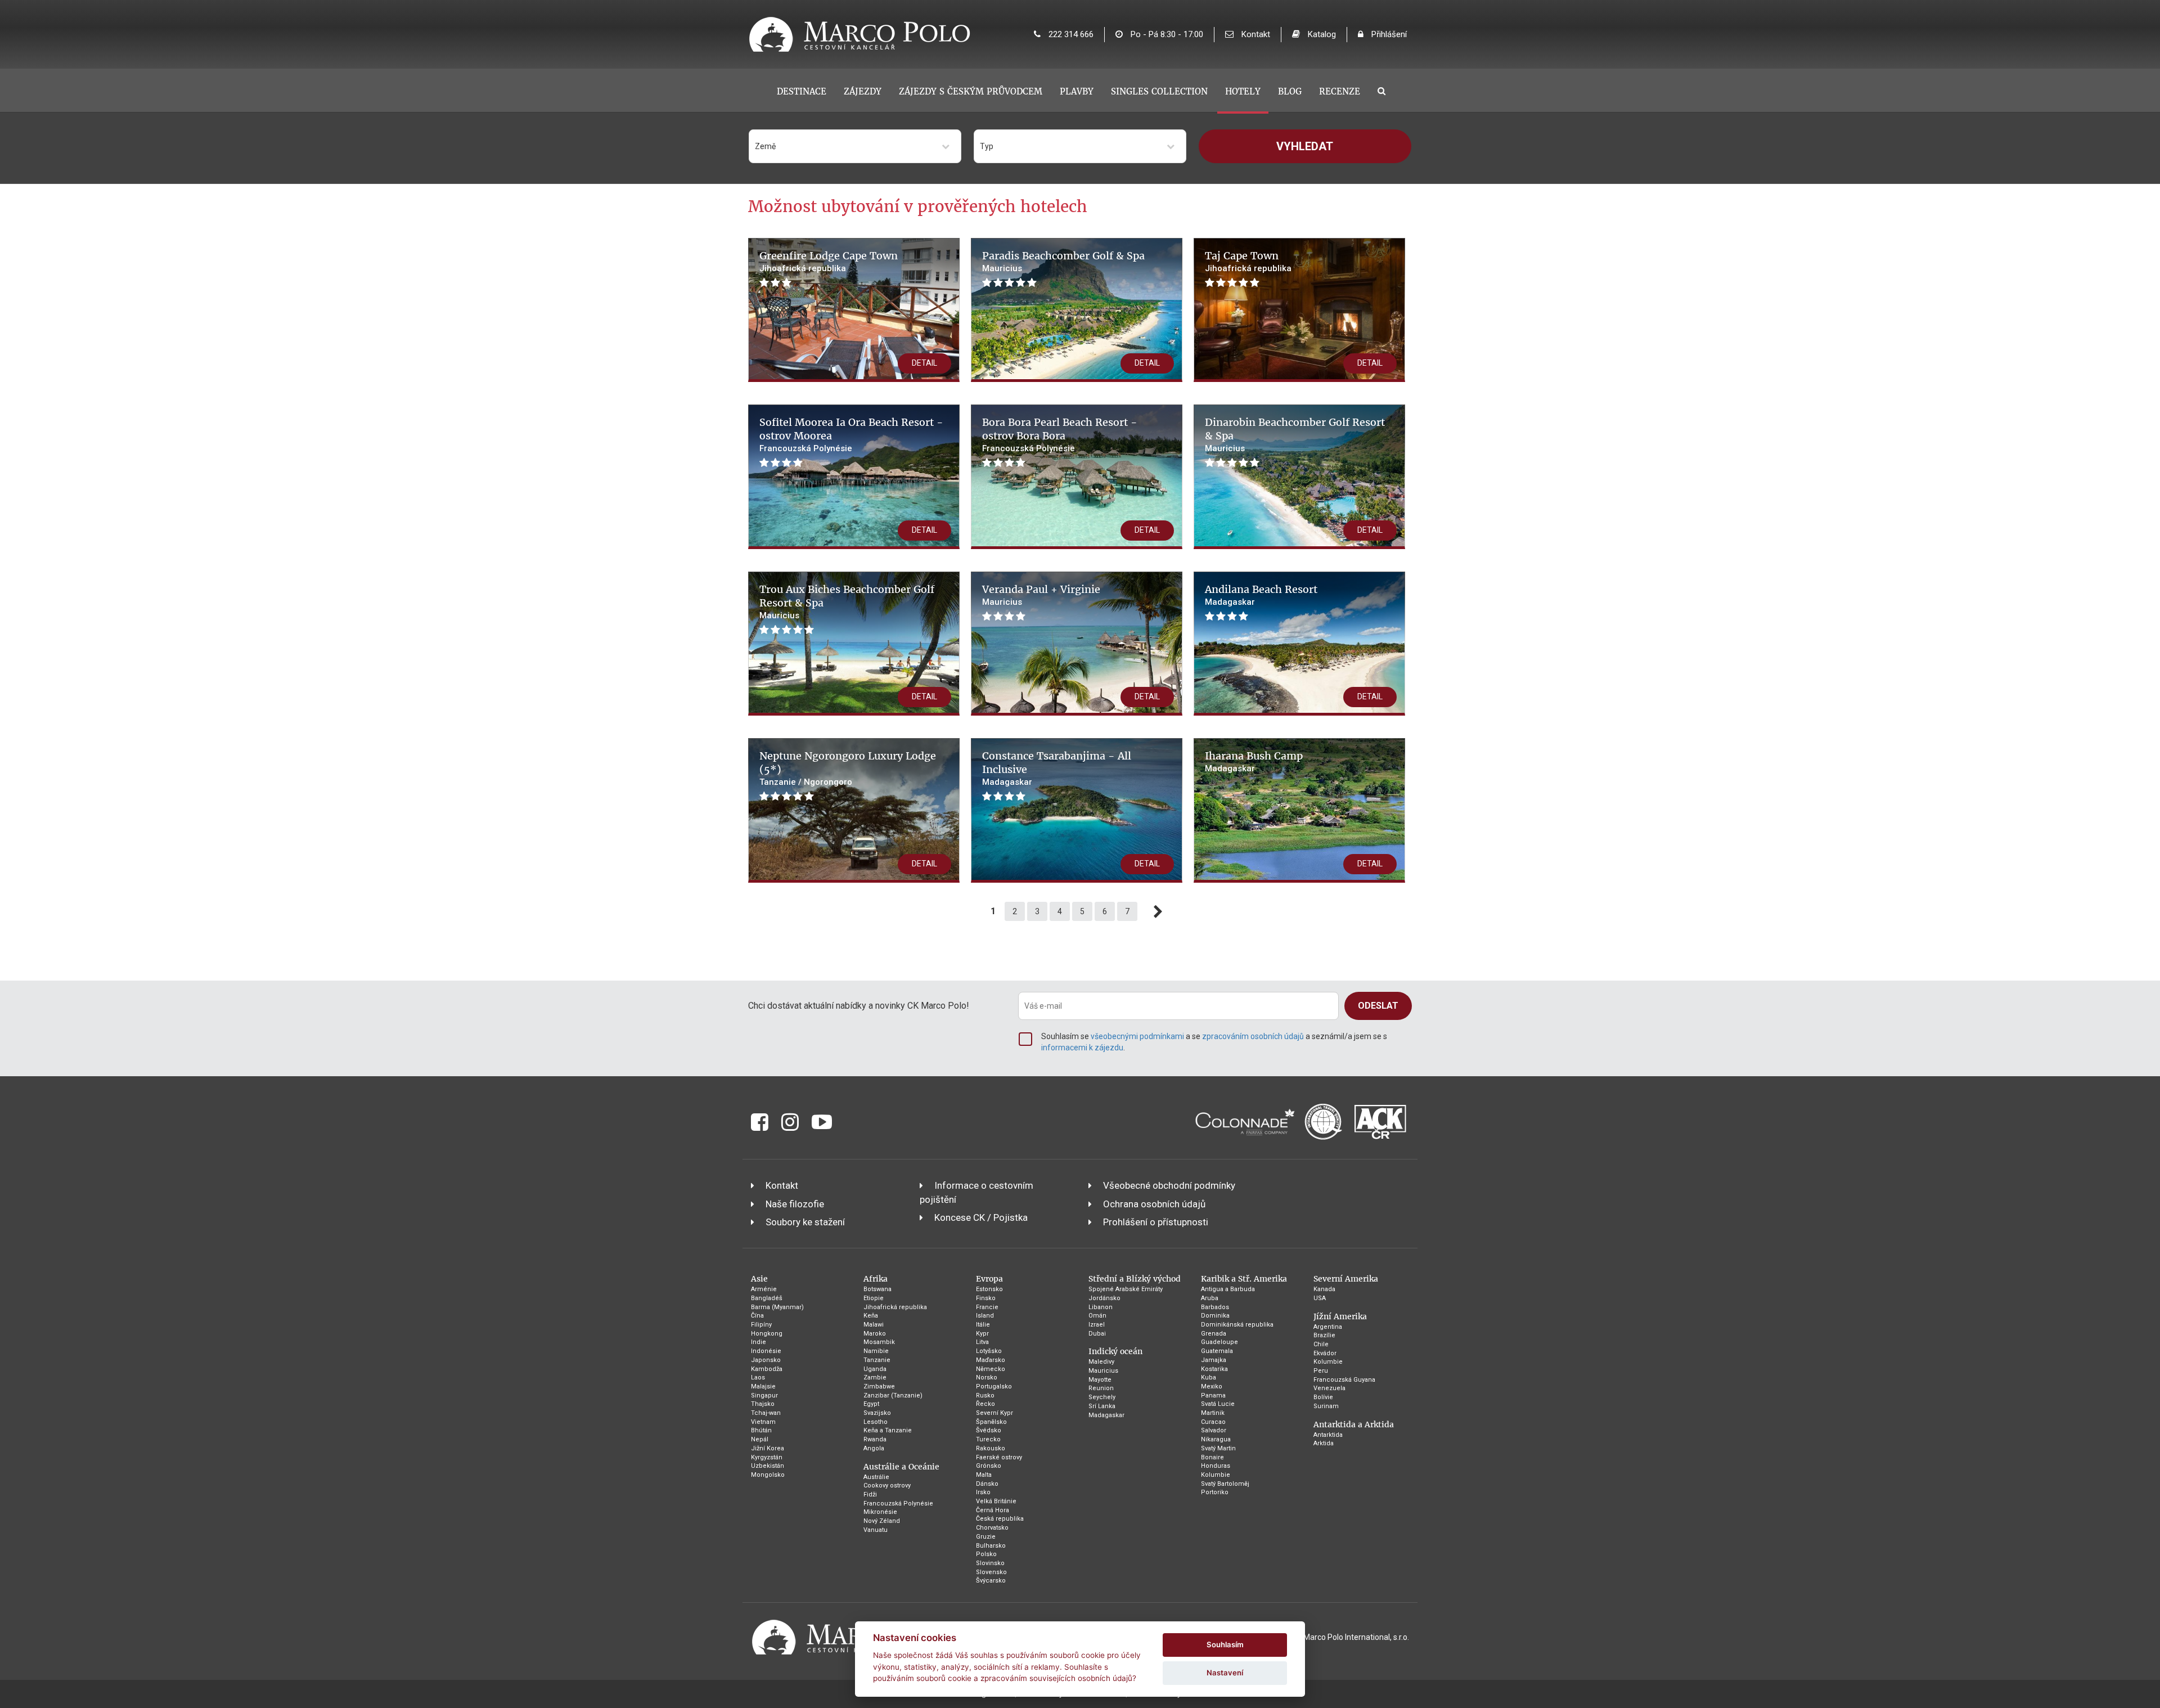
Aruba (1210, 1298)
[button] (855, 146)
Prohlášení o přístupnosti (1156, 1222)
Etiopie (874, 1298)
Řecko (985, 1404)
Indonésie (766, 1351)
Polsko (986, 1554)
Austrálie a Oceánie (901, 1467)
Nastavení (1225, 1673)
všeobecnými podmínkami (1137, 1036)
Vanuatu (876, 1530)
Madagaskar (1106, 1415)
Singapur (764, 1395)
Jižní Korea (768, 1448)
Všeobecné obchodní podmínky (1169, 1185)
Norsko (987, 1377)
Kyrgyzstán (767, 1457)
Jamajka (1214, 1360)
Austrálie (876, 1477)
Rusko (985, 1395)
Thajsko (763, 1404)
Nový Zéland (882, 1521)
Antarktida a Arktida (1354, 1424)
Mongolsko (768, 1475)
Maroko (875, 1334)
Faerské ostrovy (999, 1457)
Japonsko (766, 1360)
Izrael (1097, 1325)
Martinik (1213, 1413)
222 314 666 (1070, 34)
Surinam (1326, 1406)
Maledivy (1101, 1362)
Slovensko (991, 1572)
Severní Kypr (994, 1413)
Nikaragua (1216, 1439)
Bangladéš (767, 1298)
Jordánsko (1104, 1298)
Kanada (1324, 1289)
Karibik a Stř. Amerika (1244, 1279)
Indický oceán (1115, 1351)
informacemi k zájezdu (1082, 1048)
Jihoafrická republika (895, 1307)
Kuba (1209, 1377)
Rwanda (875, 1439)
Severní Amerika (1346, 1279)
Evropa (989, 1279)
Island (985, 1316)
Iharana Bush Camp (1254, 756)
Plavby (1077, 91)
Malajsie (763, 1386)
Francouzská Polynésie (898, 1504)
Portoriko (1215, 1492)
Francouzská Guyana (1344, 1380)
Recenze (1340, 91)
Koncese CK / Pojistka (981, 1217)
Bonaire (1212, 1457)
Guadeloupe (1219, 1342)
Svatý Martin (1218, 1448)
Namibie (876, 1351)
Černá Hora (993, 1510)
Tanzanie (877, 1360)
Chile (1321, 1344)
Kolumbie (1216, 1475)
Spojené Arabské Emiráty (1126, 1289)
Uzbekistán (768, 1466)
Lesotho (876, 1422)
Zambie (875, 1377)
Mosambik (879, 1342)
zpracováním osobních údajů (1253, 1036)
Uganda (875, 1369)
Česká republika (1000, 1519)
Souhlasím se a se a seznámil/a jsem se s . (1214, 1042)
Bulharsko (991, 1546)
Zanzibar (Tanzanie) (893, 1395)
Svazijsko (877, 1413)
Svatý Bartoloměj (1225, 1484)
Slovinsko (990, 1563)
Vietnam (763, 1422)
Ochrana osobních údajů (1154, 1204)
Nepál (760, 1439)
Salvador (1214, 1430)
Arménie (764, 1289)
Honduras (1216, 1466)
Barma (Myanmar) (777, 1307)
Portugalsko (994, 1386)
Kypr (982, 1334)
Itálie (983, 1325)
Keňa (871, 1316)
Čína (757, 1316)
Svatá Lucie (1218, 1404)
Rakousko (991, 1448)
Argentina (1328, 1327)
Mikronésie (880, 1512)
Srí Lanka (1102, 1406)
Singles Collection (1159, 91)
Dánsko (987, 1484)
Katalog (1321, 34)
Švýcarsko (991, 1581)
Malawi (874, 1325)
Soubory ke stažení (805, 1222)
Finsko (986, 1298)
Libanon (1101, 1307)
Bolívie (1323, 1397)
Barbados (1215, 1307)
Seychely (1102, 1397)
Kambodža (767, 1369)
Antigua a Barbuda (1228, 1289)
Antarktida (1328, 1435)
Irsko (983, 1492)
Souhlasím (1225, 1644)
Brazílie (1324, 1335)
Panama (1213, 1395)
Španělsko (991, 1422)
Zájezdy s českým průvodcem (971, 91)
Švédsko (989, 1430)
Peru (1321, 1371)
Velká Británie (996, 1501)
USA (1320, 1298)
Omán (1097, 1316)
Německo (991, 1369)
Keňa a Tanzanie (888, 1430)
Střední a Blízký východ (1135, 1279)
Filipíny (761, 1325)
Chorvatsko (992, 1528)
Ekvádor (1325, 1353)
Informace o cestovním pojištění (976, 1192)
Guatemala (1217, 1351)
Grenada (1214, 1334)
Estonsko (989, 1289)
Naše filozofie (795, 1204)
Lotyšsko (989, 1351)
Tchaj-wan (766, 1413)
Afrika (876, 1279)
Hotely (1243, 91)
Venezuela (1329, 1388)
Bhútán (761, 1430)
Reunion (1101, 1388)
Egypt (871, 1404)
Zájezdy (863, 91)
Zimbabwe (879, 1386)
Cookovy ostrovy (887, 1485)
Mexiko (1212, 1386)
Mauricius (1103, 1371)
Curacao (1213, 1422)
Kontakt (1255, 34)
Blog (1290, 91)
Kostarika (1214, 1369)
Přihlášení (1388, 34)
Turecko (988, 1439)
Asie (759, 1279)
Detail (924, 363)
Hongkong (767, 1334)
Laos (758, 1377)
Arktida (1324, 1443)
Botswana (877, 1289)
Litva (982, 1342)
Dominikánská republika (1237, 1325)
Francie (987, 1307)
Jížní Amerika (1340, 1316)
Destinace (802, 91)
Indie (759, 1342)
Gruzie (986, 1537)
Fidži (870, 1495)
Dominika (1215, 1316)
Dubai (1097, 1334)
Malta (984, 1475)
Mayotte (1100, 1380)
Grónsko (989, 1466)
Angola (874, 1448)
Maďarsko (991, 1360)
